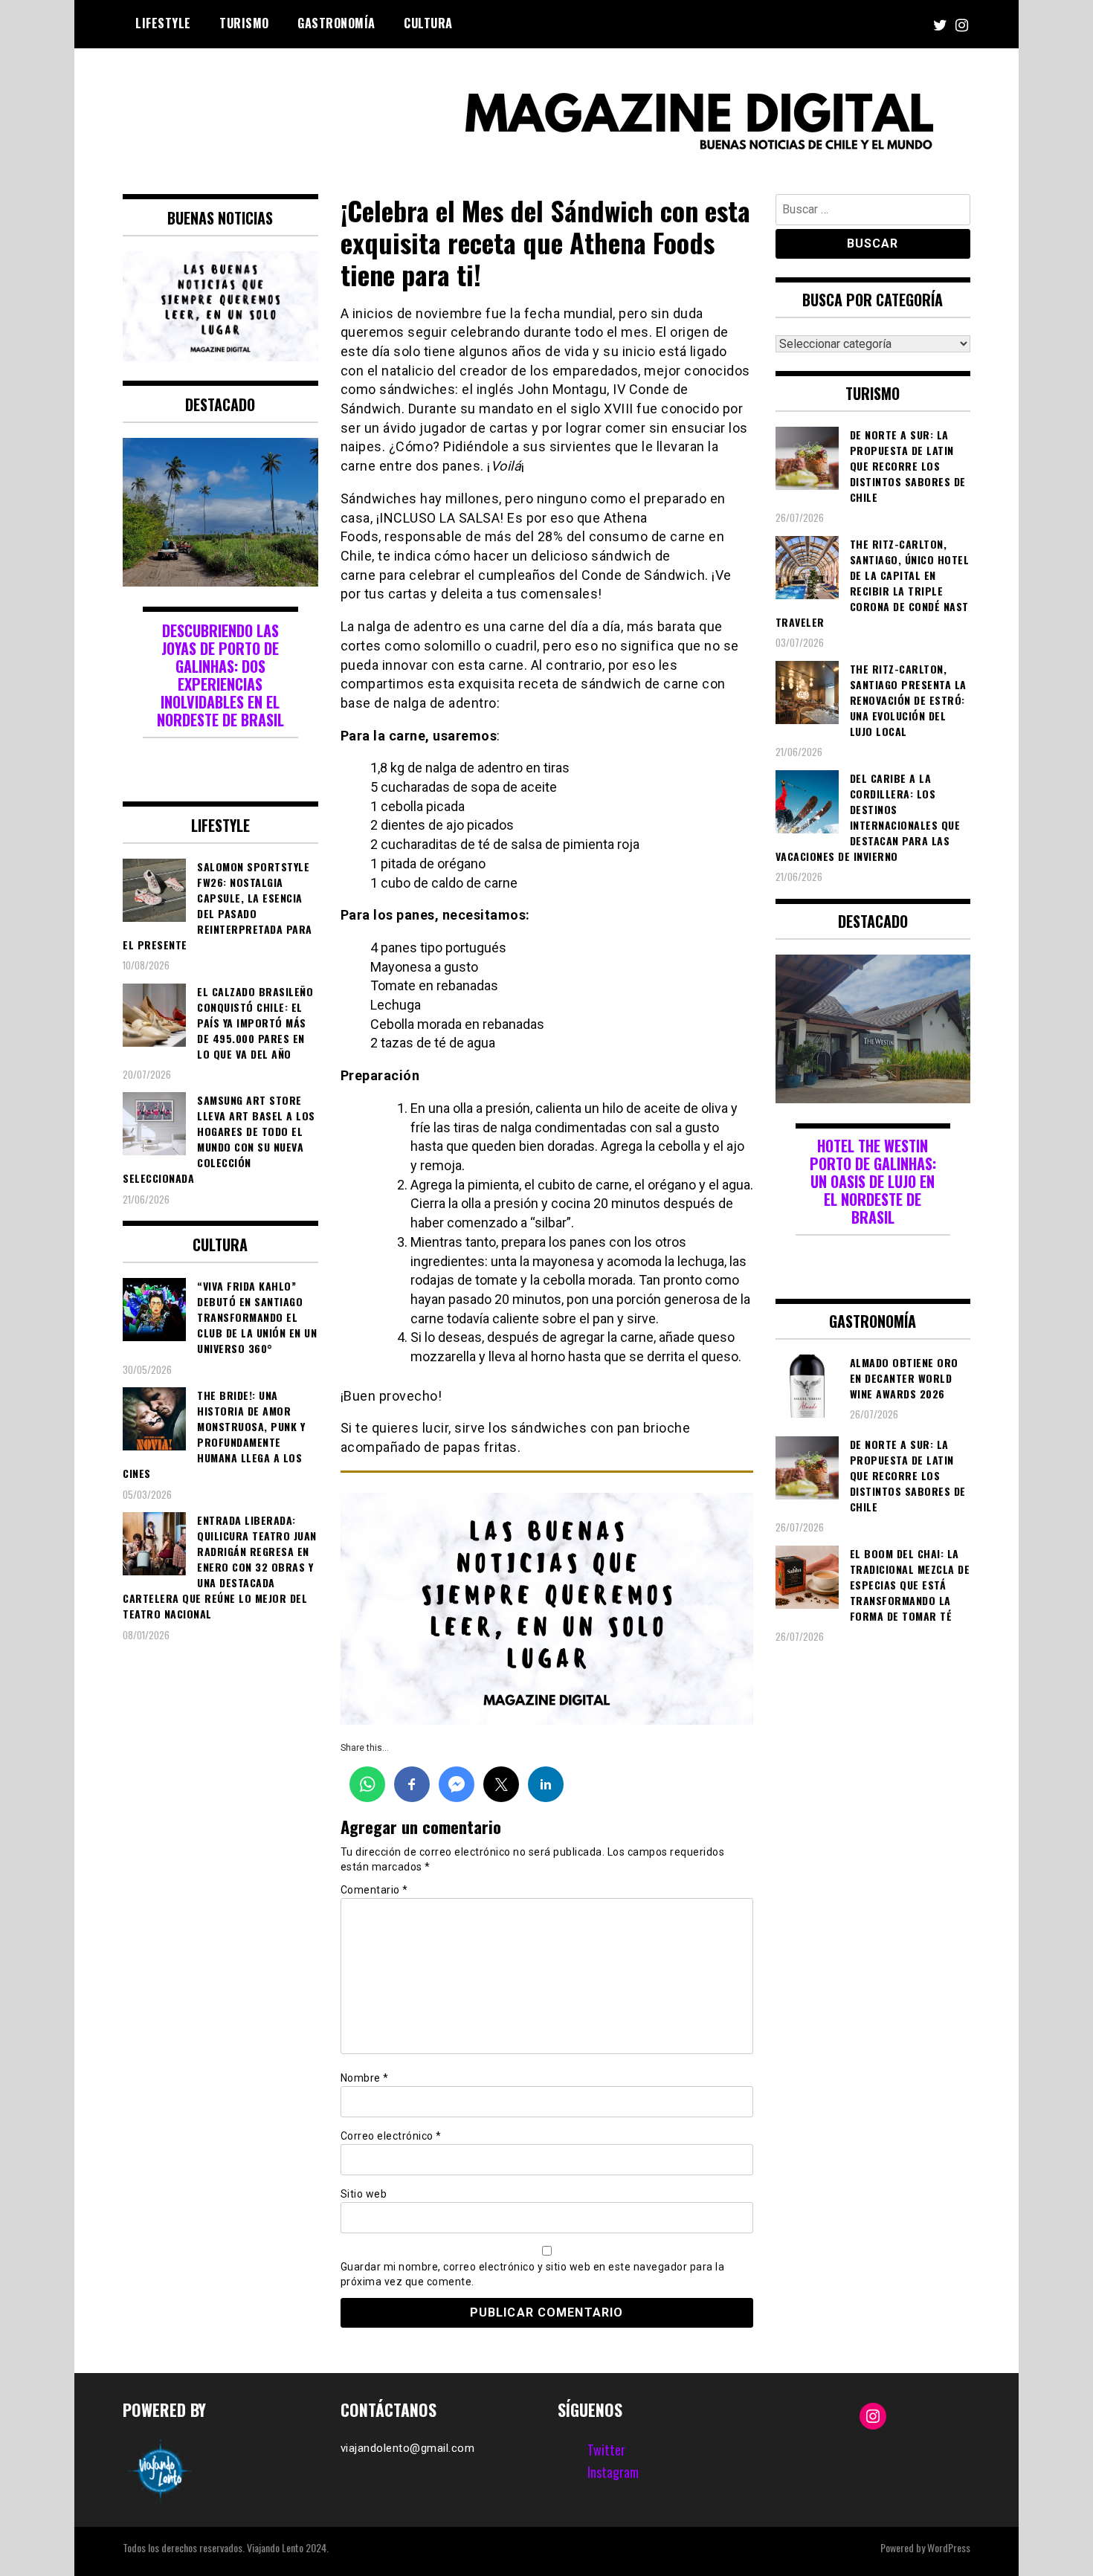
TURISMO (244, 23)
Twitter (606, 2450)
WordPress (949, 2547)
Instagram (613, 2472)
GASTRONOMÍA (336, 23)
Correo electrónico (391, 2136)
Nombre (365, 2078)
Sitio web (364, 2194)
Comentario (374, 1890)
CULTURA (428, 23)
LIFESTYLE (163, 23)
